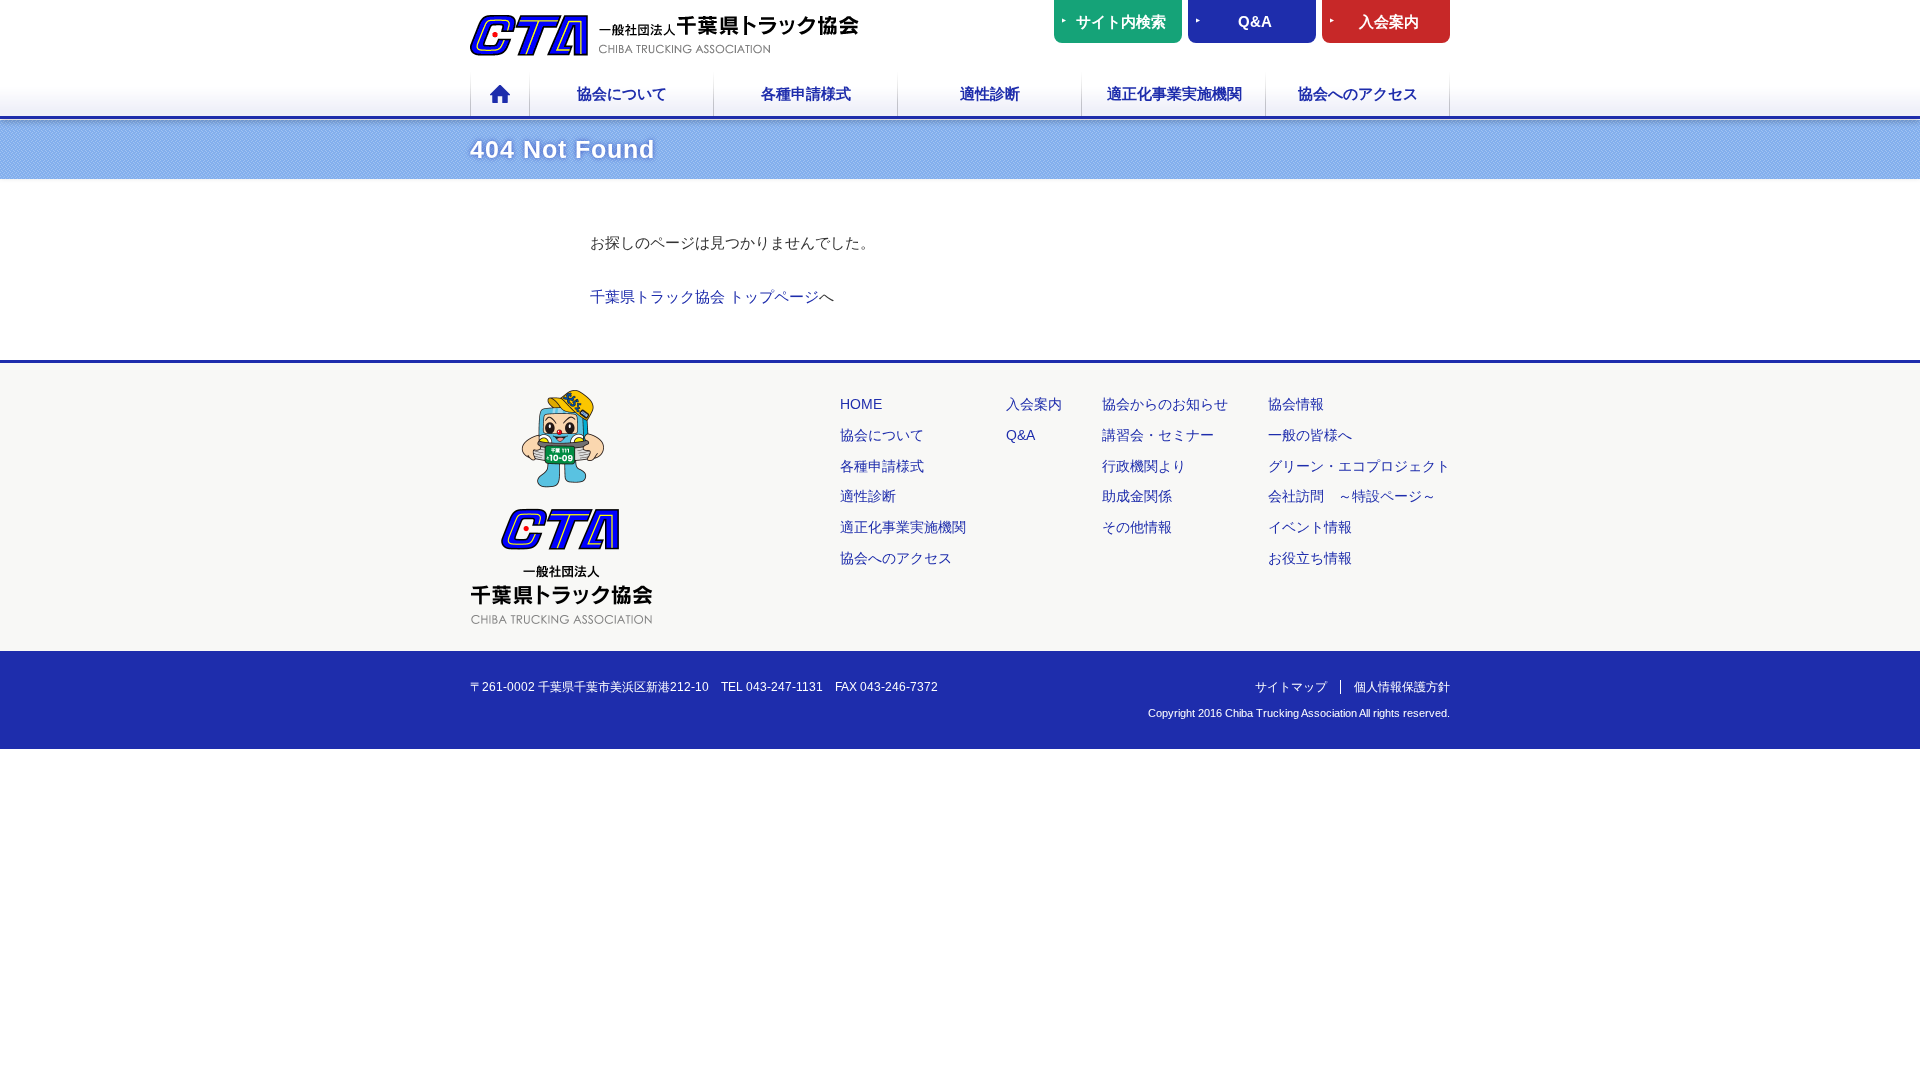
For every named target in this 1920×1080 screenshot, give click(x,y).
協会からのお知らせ (1165, 404)
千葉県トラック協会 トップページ (704, 296)
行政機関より (1144, 466)
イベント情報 (1310, 527)
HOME (500, 95)
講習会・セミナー (1158, 435)
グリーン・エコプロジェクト (1359, 466)
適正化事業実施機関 (1174, 93)
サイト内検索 (1121, 21)
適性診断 (990, 93)
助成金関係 (1137, 496)
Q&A (1255, 21)
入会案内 (1389, 21)
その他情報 (1137, 527)
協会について (622, 93)
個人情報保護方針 (1402, 687)
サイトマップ (1291, 687)
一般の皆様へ (1310, 435)
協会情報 (1296, 404)
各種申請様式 (806, 93)
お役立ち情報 (1310, 558)
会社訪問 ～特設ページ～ (1352, 496)
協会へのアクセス (1358, 93)
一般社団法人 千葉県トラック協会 (664, 35)
